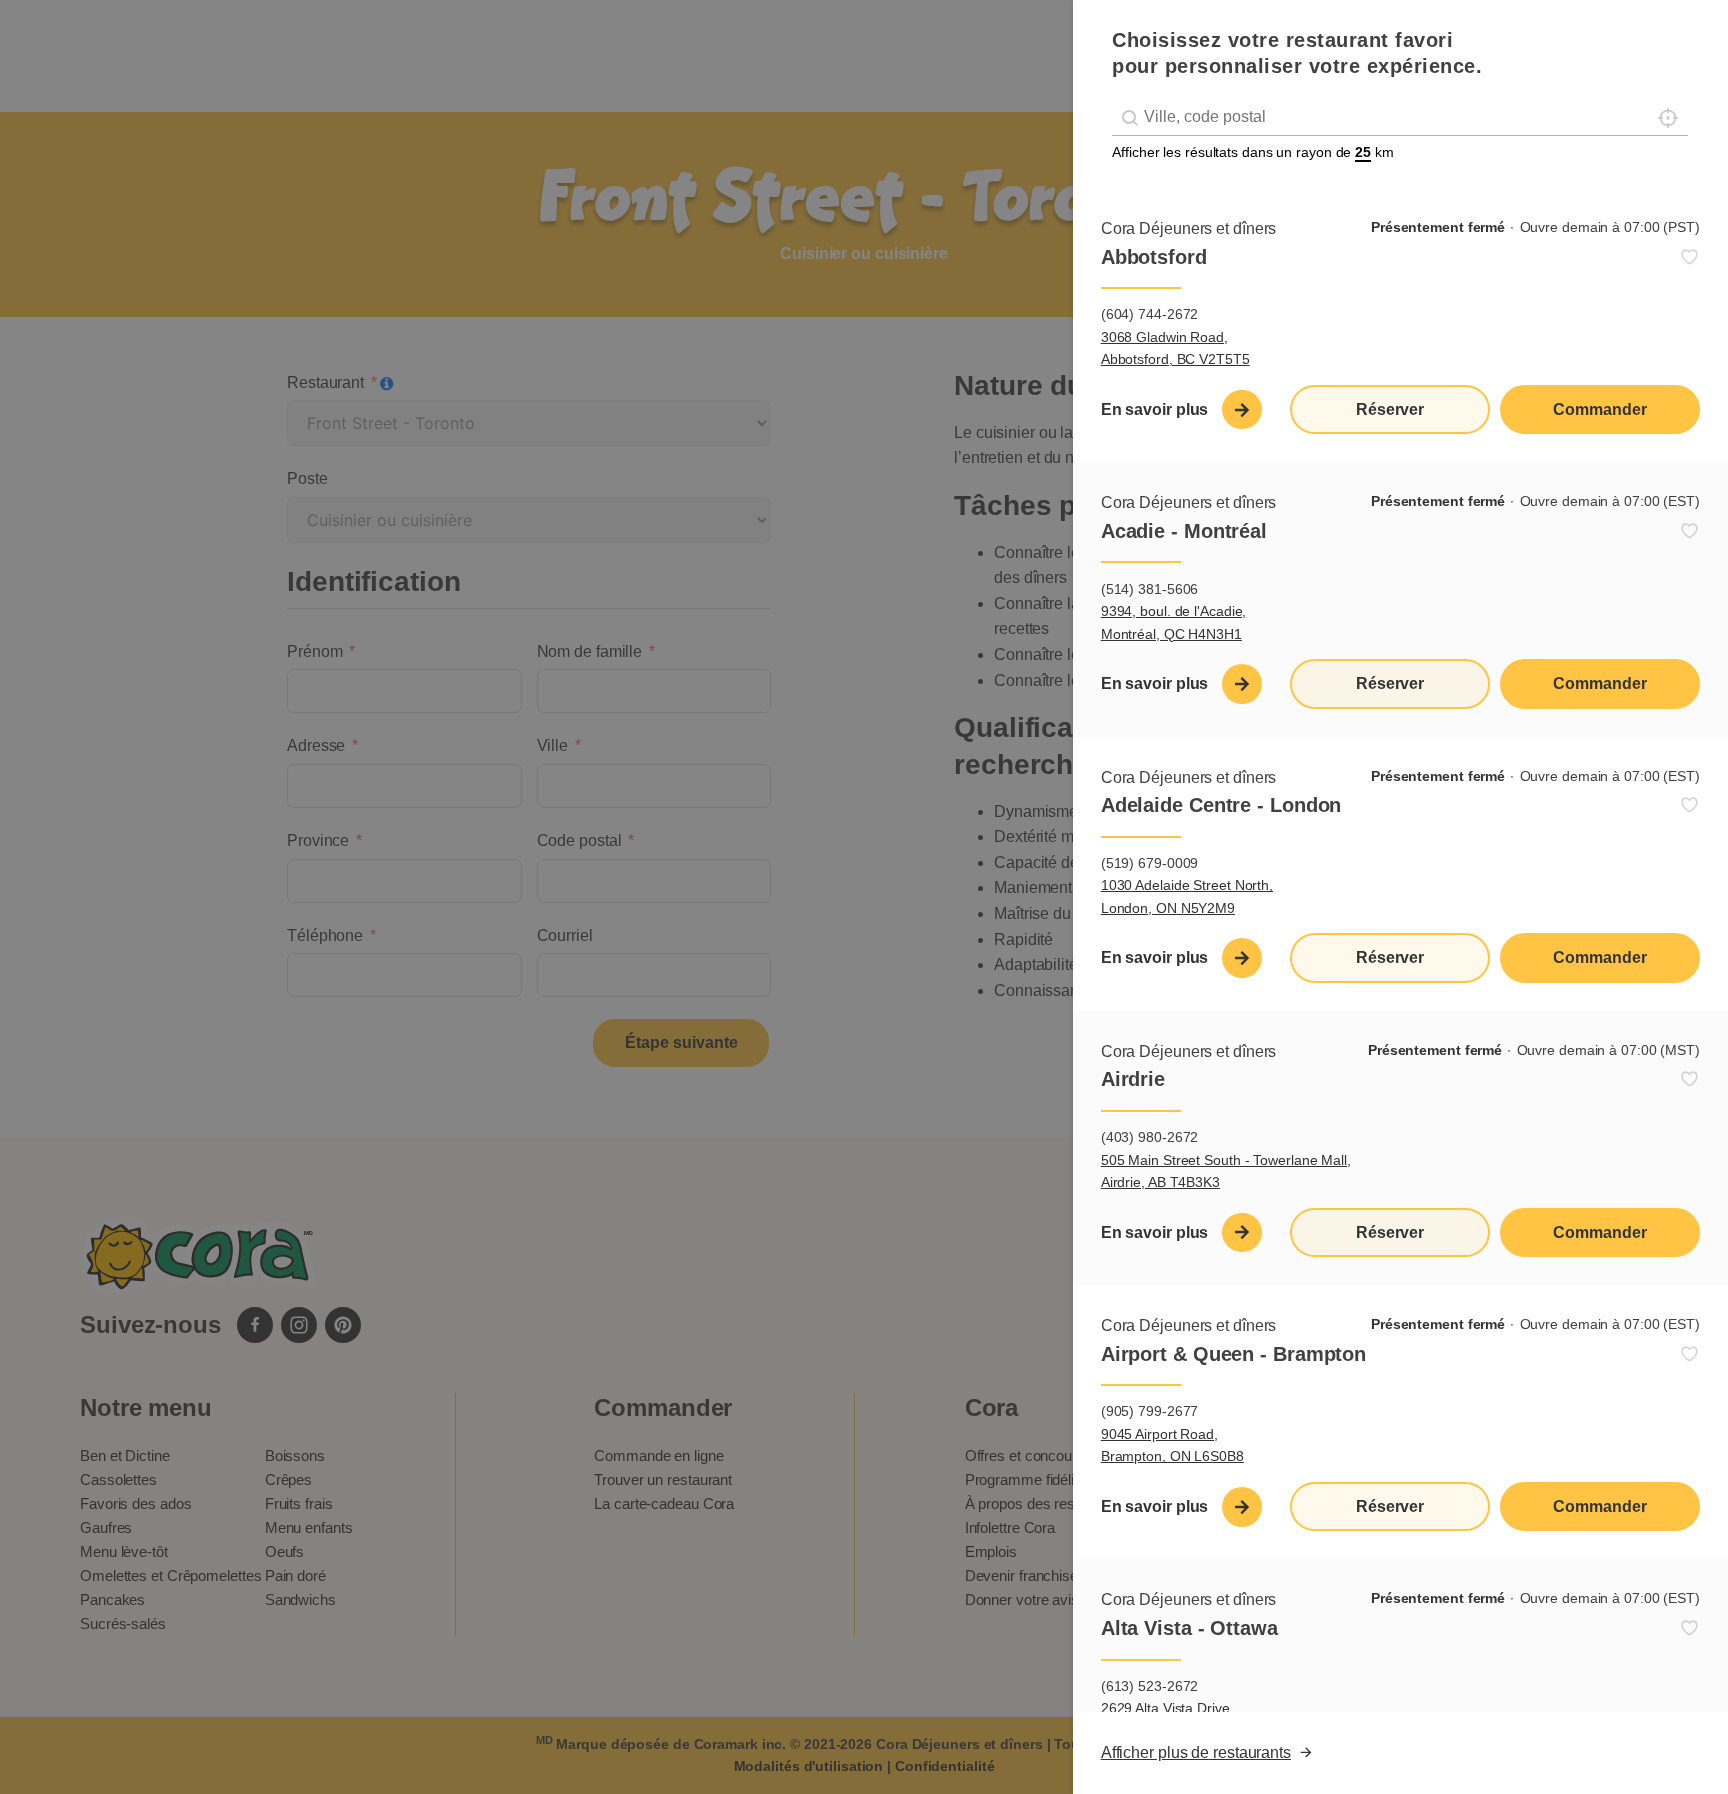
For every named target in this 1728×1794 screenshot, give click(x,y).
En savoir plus (1155, 409)
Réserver (1390, 409)
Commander (1599, 409)
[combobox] (1400, 117)
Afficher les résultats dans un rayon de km (1253, 152)
